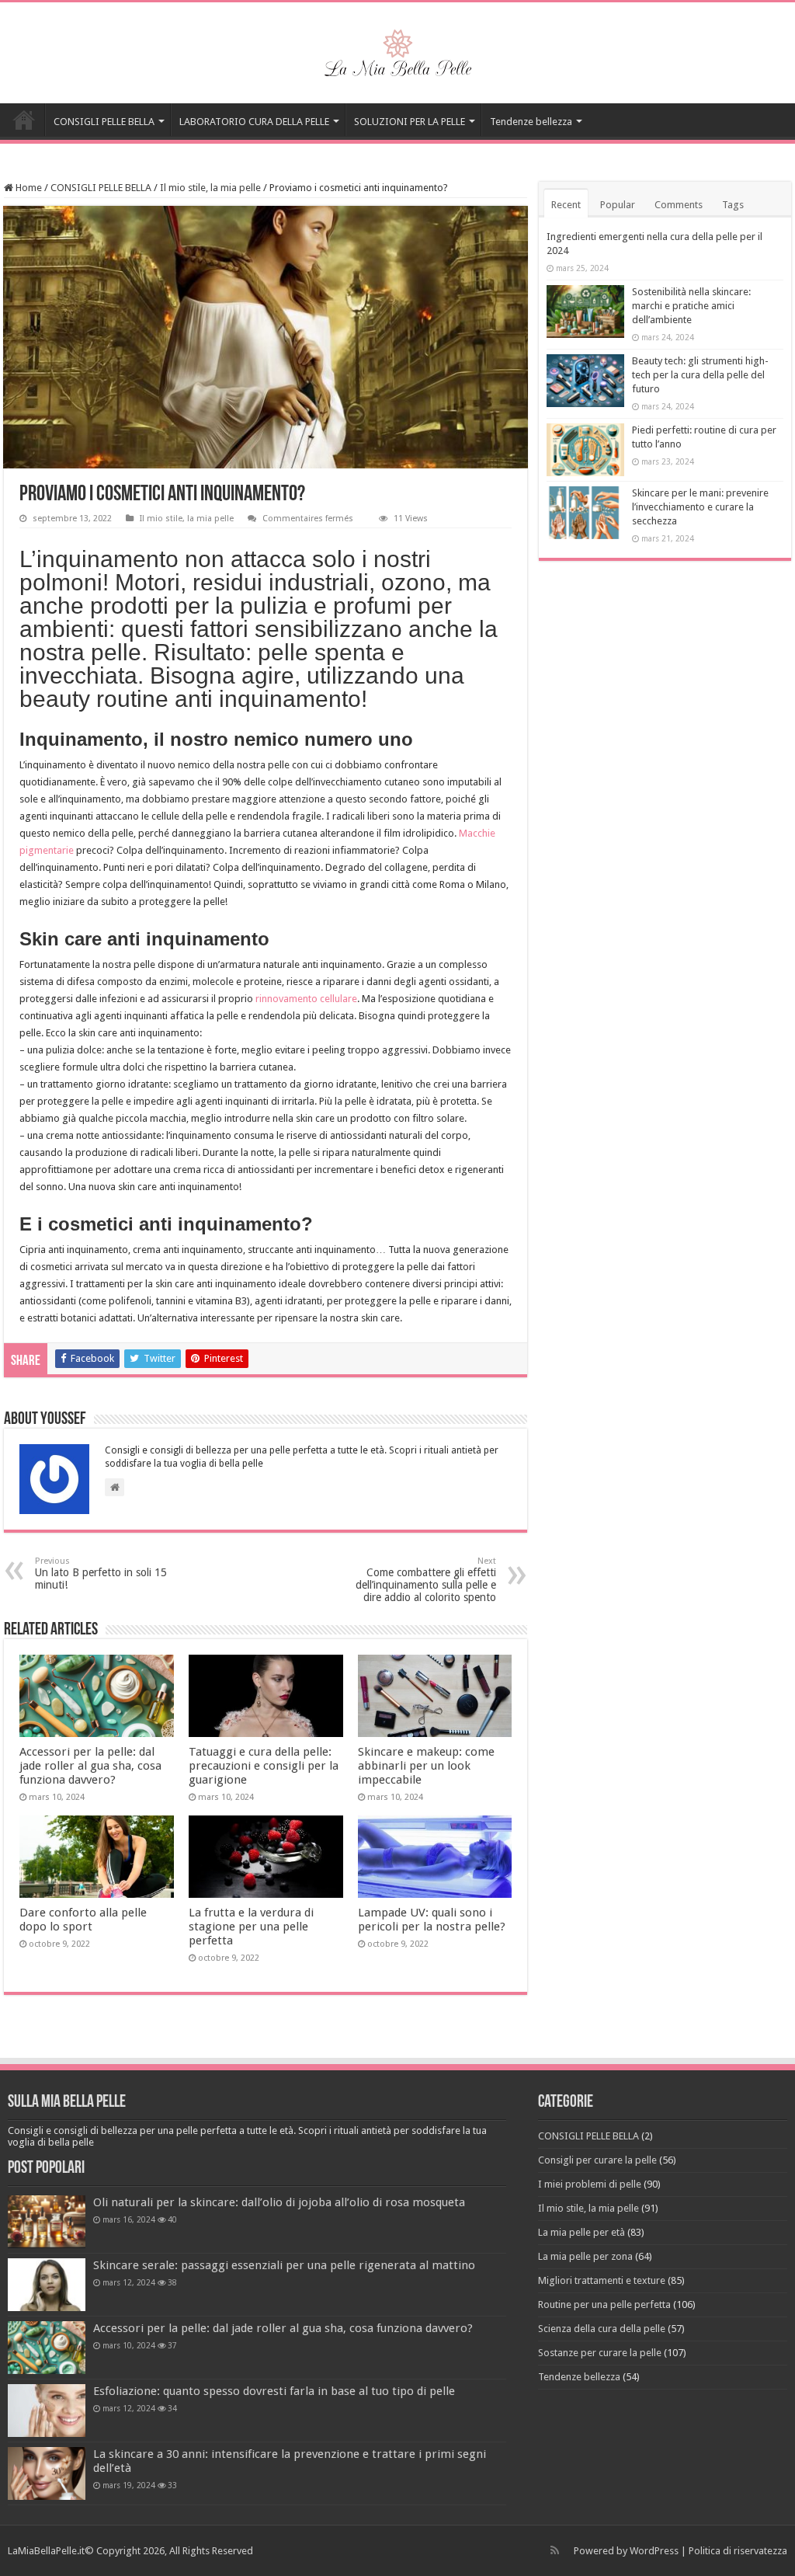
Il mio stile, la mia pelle (210, 188)
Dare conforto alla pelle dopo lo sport (83, 1920)
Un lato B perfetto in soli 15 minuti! (101, 1573)
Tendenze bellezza (531, 122)
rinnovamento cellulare (306, 999)
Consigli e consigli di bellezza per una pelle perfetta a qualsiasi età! (24, 120)
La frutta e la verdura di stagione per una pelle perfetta (251, 1927)
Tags (733, 205)
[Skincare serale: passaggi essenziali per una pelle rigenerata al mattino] (47, 2285)
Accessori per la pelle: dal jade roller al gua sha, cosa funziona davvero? (90, 1766)
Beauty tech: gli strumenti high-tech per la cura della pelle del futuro (700, 375)
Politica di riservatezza (738, 2551)
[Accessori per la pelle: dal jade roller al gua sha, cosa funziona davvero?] (47, 2348)
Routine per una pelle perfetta (604, 2304)
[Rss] (555, 2550)
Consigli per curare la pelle (597, 2160)
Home (28, 188)
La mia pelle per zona (585, 2256)
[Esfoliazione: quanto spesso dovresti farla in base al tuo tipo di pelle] (47, 2411)
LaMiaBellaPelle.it (46, 2551)
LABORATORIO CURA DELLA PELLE (254, 122)
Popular (618, 205)
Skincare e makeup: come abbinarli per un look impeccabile (426, 1766)
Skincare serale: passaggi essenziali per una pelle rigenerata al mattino (284, 2265)
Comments (679, 205)
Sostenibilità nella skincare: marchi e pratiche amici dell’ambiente (691, 306)
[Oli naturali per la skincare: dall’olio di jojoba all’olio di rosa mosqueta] (47, 2222)
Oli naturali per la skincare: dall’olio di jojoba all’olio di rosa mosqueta (279, 2202)
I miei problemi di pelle (590, 2184)
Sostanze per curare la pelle (600, 2353)
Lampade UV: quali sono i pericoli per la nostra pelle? (432, 1920)
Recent (566, 205)
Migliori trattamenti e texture (602, 2280)
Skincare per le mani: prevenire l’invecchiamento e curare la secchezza (700, 507)
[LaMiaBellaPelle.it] (397, 50)
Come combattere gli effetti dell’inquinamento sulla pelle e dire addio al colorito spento (426, 1580)
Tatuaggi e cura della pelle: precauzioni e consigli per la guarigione (264, 1766)
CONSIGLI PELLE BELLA (104, 122)
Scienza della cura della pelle (602, 2329)
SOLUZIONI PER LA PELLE (410, 122)
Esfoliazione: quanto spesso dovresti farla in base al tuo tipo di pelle (274, 2391)
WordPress (654, 2551)
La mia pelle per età (581, 2232)
